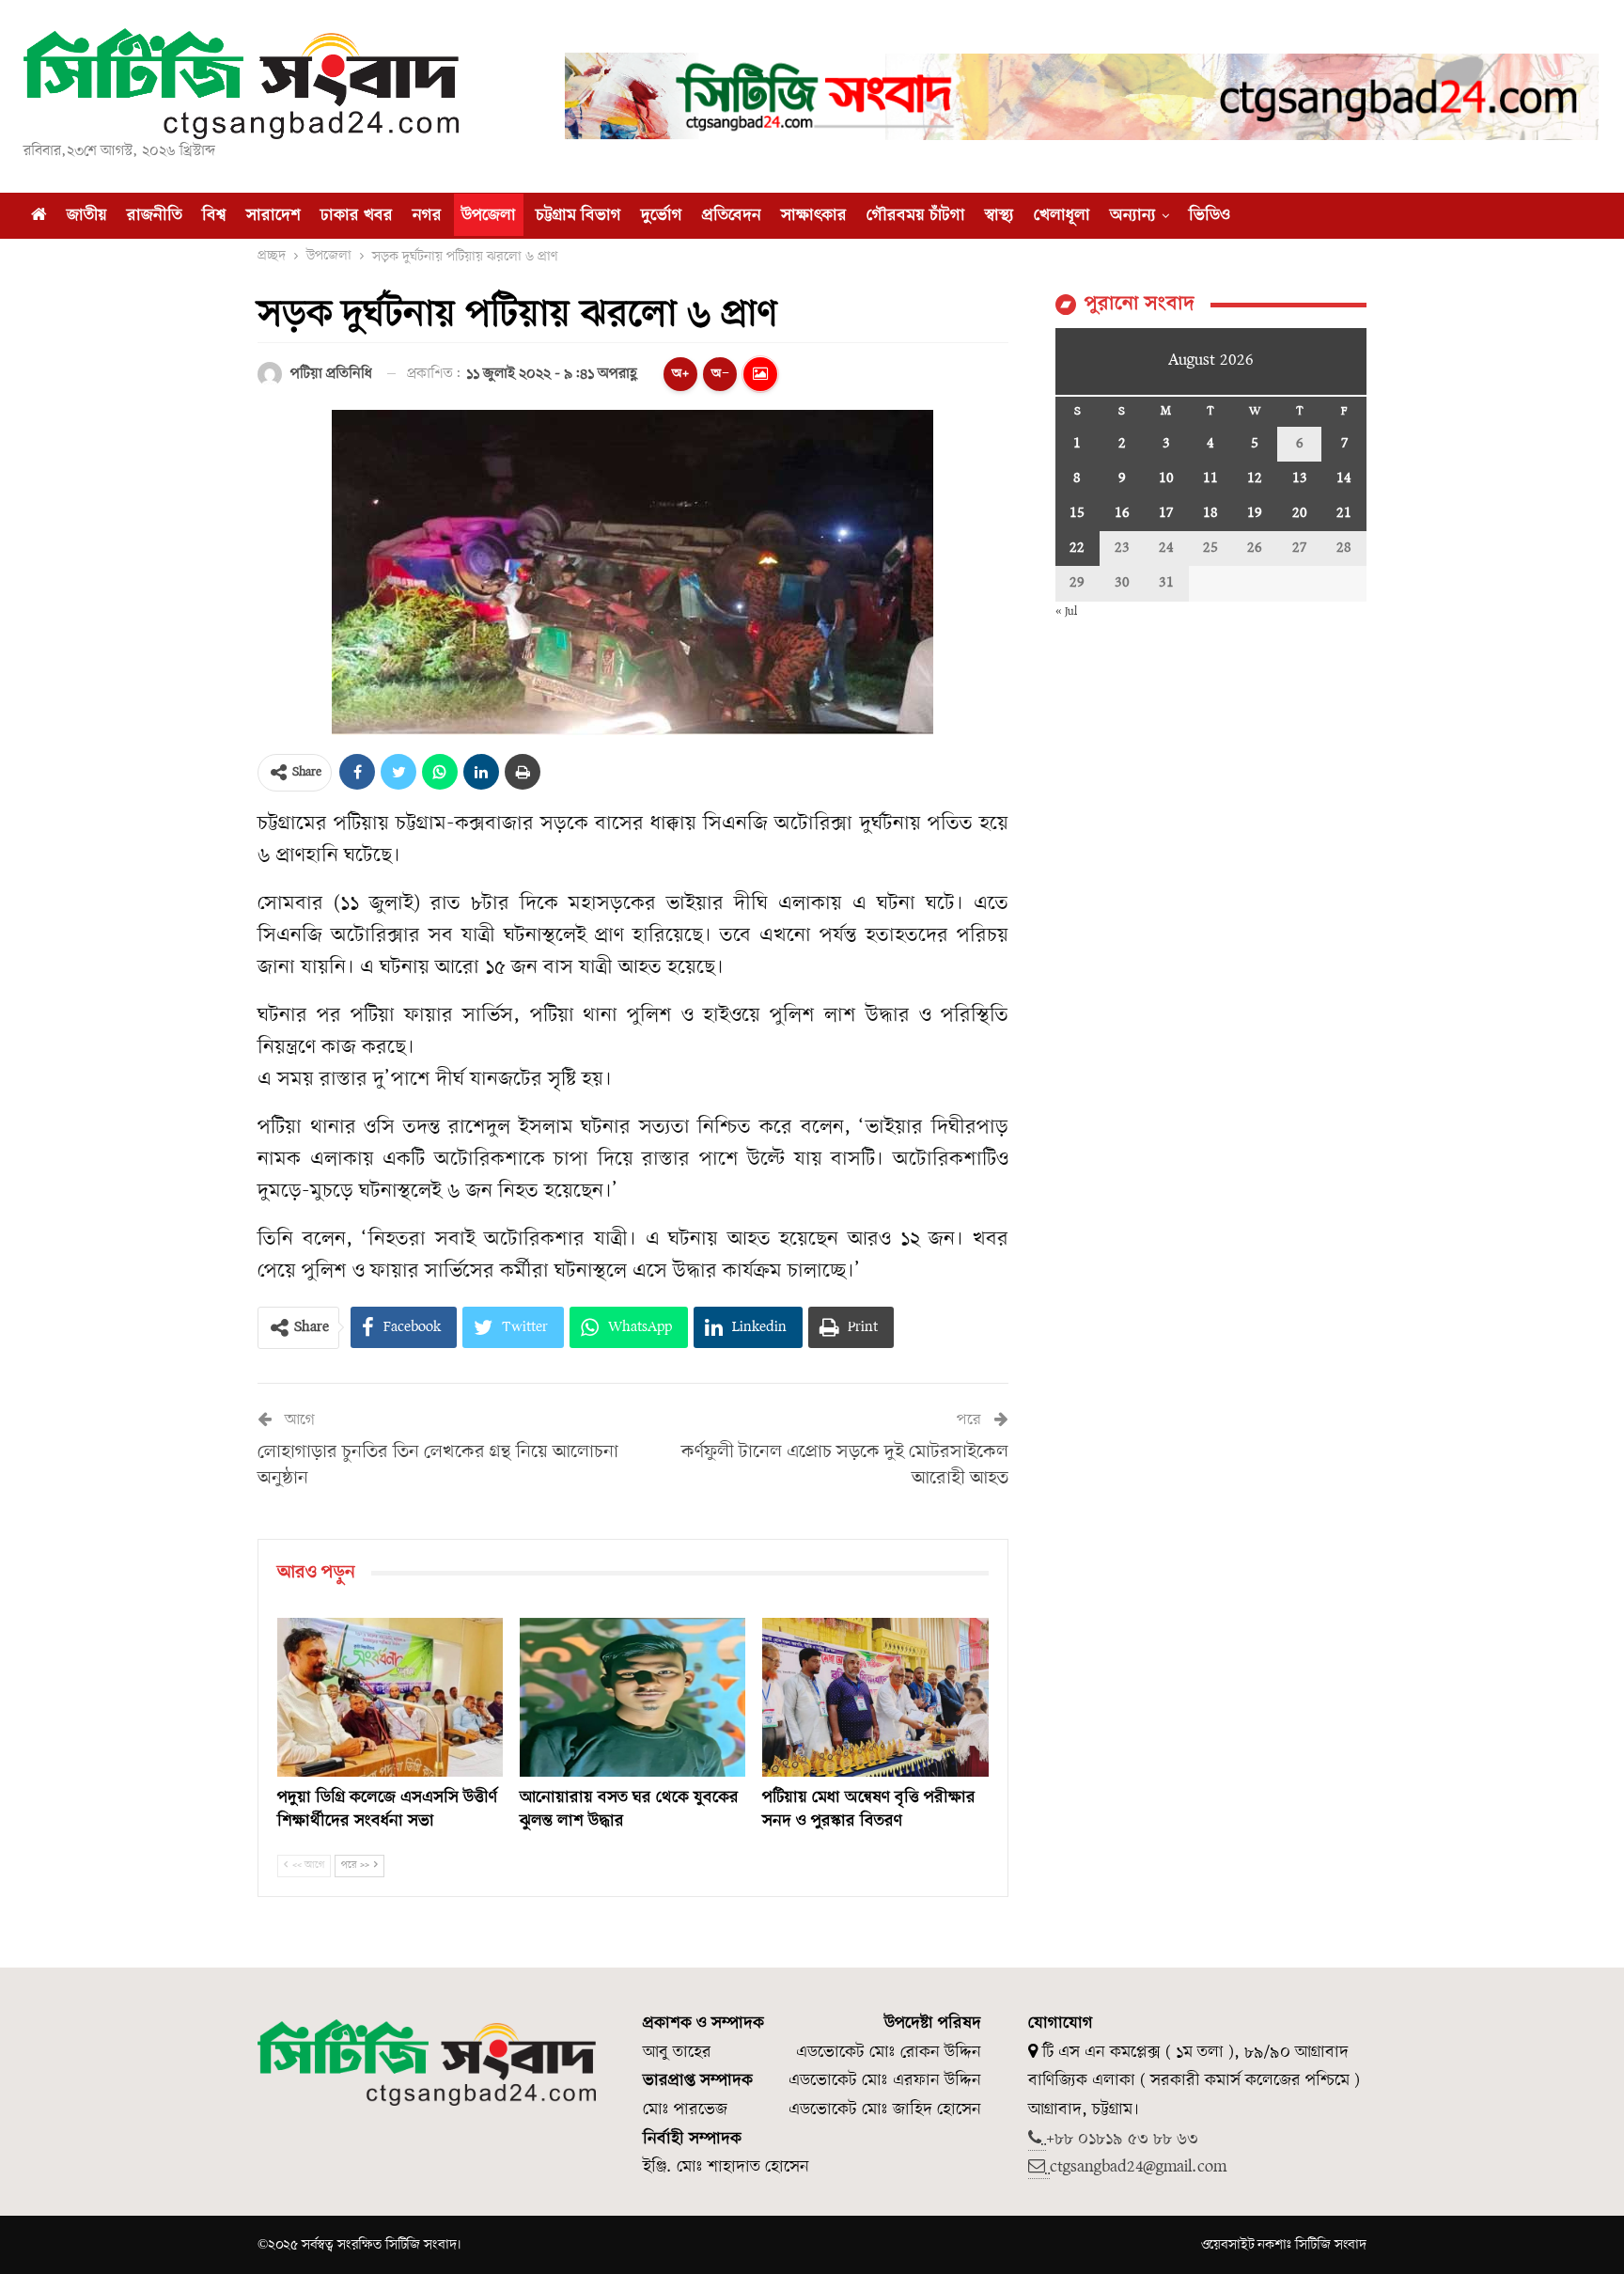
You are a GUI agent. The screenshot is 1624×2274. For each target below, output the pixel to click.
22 (1077, 548)
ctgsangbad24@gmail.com (1138, 2167)
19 (1255, 513)
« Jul (1066, 612)
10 (1166, 478)
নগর (427, 216)
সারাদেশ (273, 216)
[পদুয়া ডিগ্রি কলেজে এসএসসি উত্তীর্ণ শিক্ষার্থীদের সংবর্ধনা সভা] (390, 1697)
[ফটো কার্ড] (760, 374)
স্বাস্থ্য (999, 216)
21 (1344, 513)
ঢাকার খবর (357, 216)
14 (1344, 478)
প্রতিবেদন (732, 216)
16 (1122, 513)
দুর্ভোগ (662, 216)
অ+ (680, 374)
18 (1210, 513)
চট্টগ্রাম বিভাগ (578, 216)
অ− (720, 374)
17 (1166, 513)
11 (1210, 478)
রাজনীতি (155, 216)
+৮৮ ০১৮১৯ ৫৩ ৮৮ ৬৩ (1122, 2139)
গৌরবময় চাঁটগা (916, 216)
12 (1255, 478)
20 (1300, 513)
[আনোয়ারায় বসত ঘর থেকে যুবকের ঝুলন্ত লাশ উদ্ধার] (632, 1697)
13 (1300, 478)
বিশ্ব (214, 216)
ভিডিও (1210, 216)
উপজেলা (489, 216)
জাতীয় (87, 216)
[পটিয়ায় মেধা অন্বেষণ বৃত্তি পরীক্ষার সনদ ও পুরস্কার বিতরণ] (875, 1697)
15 (1077, 513)
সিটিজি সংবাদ (1331, 2245)
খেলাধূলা (1062, 216)
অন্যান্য (1133, 216)
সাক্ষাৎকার (814, 216)
